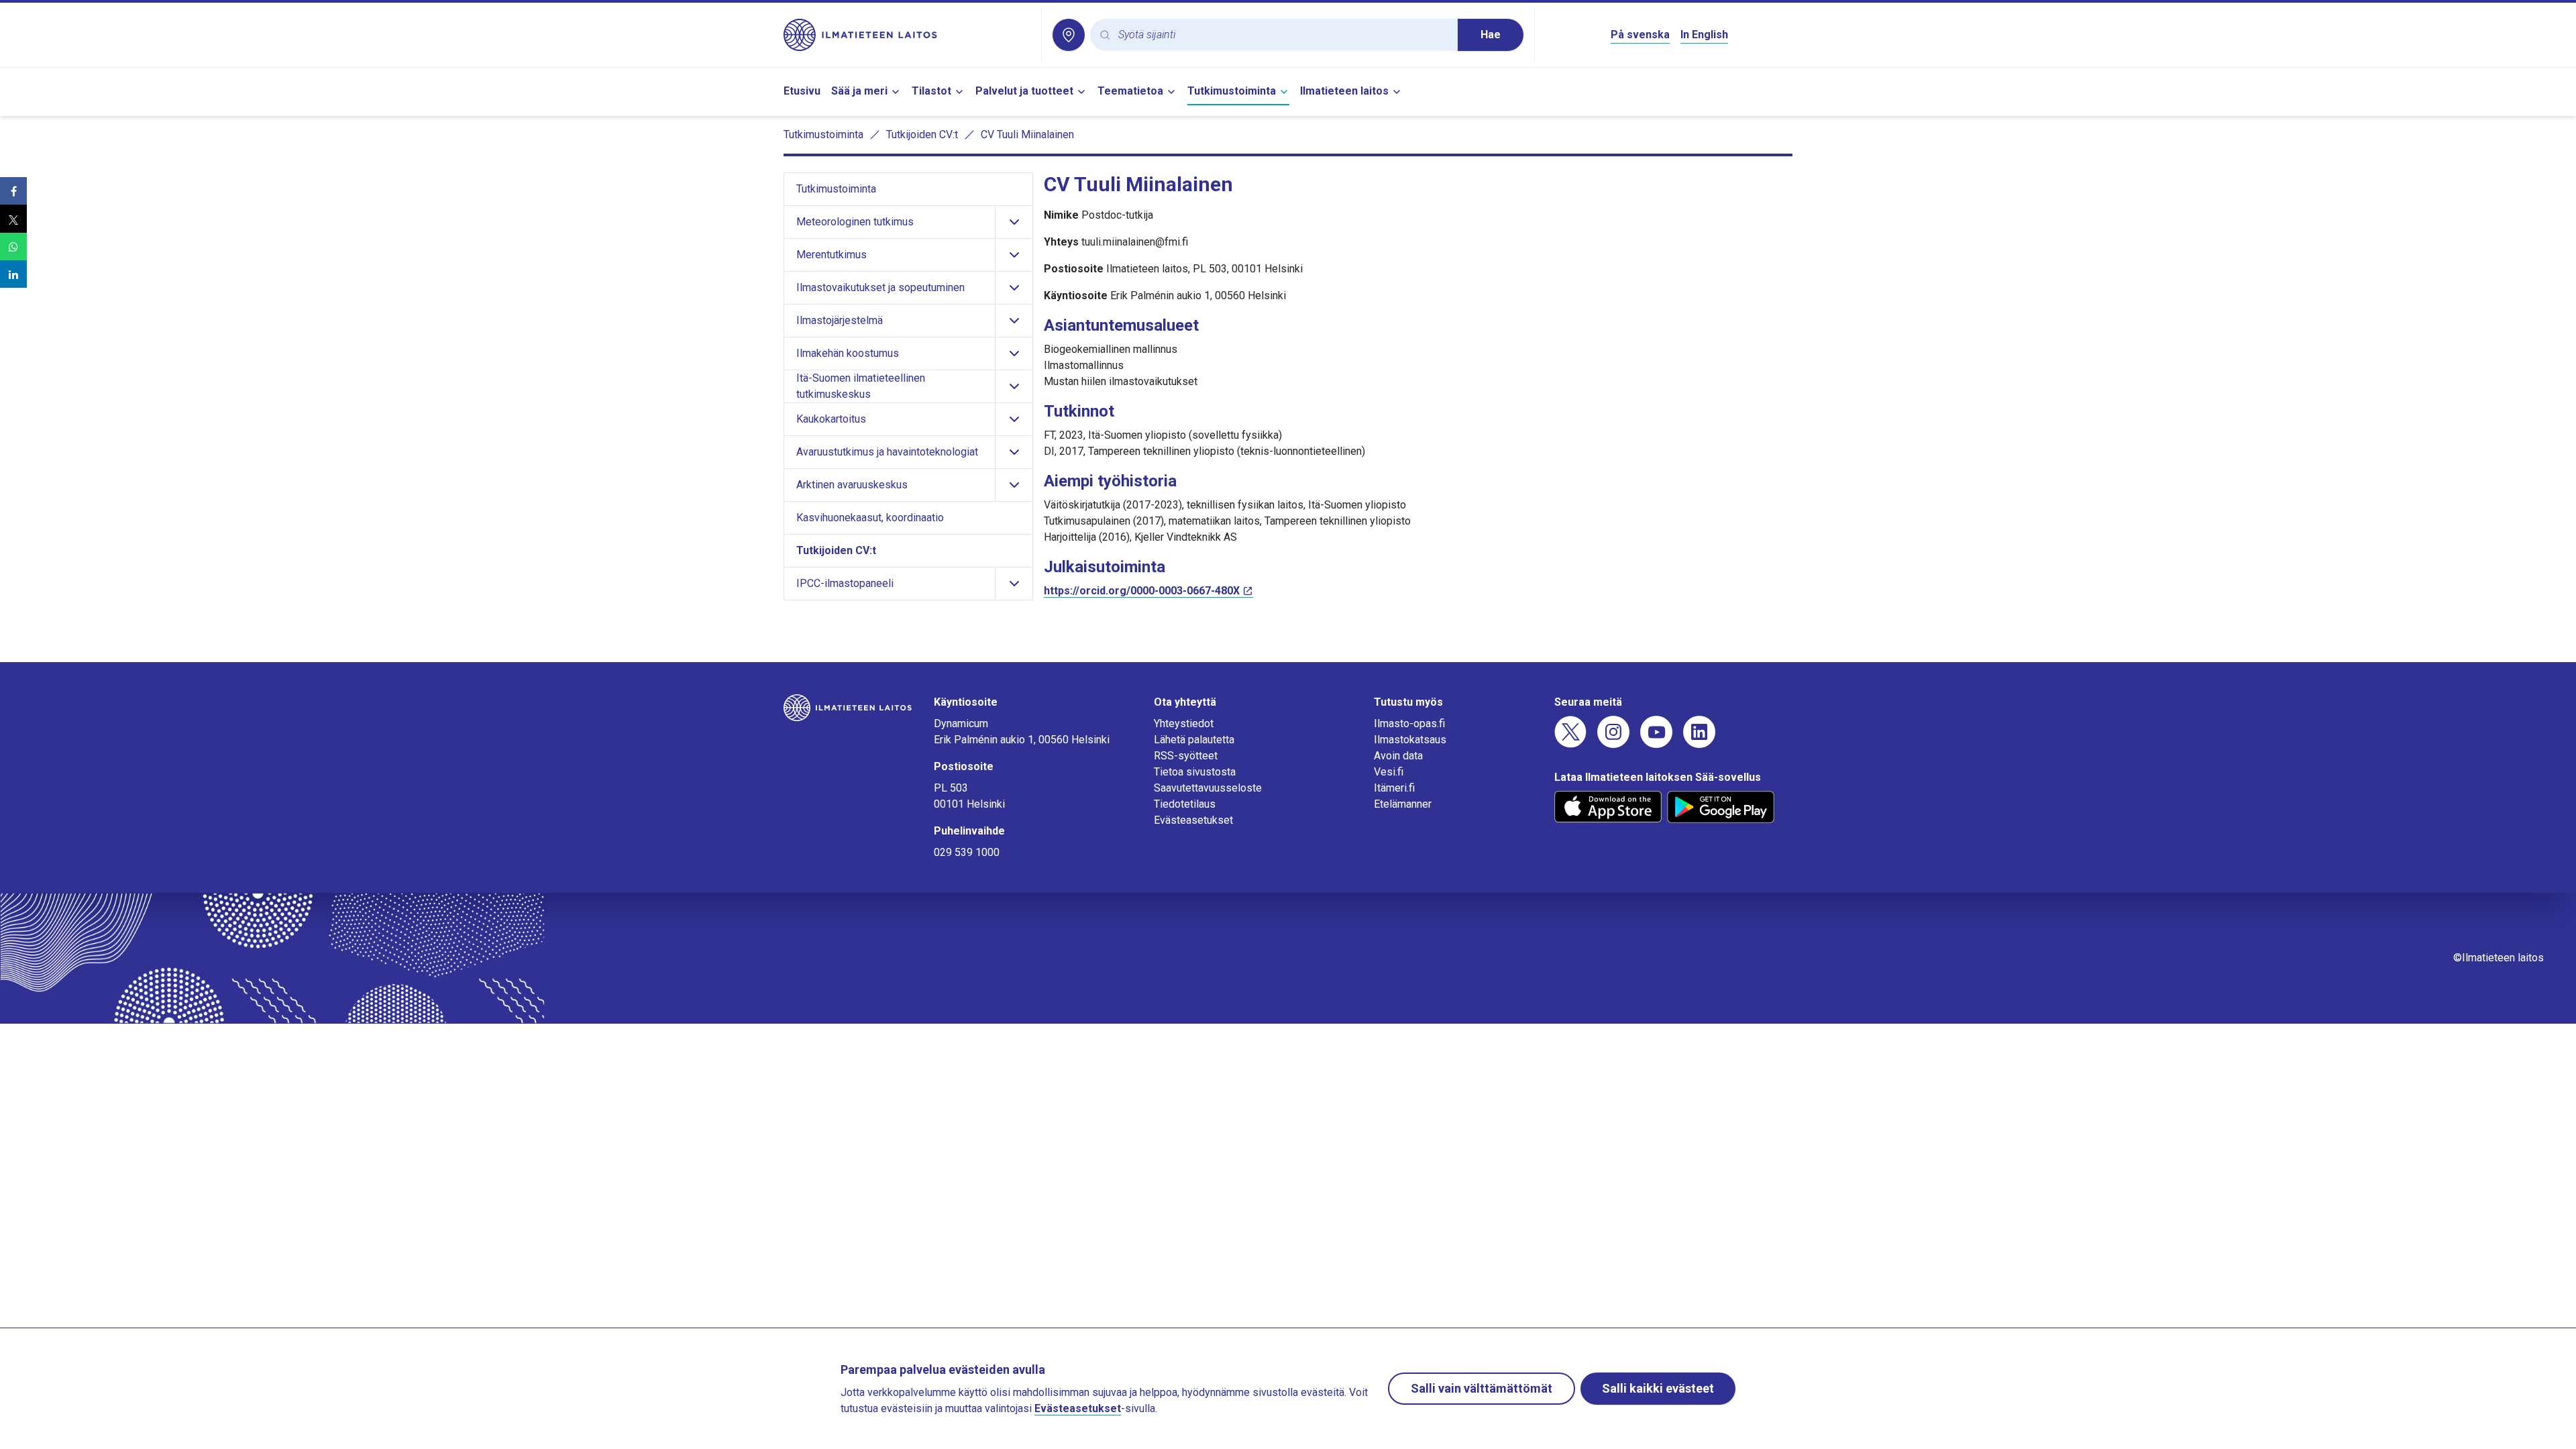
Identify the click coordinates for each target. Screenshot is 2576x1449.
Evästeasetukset (1193, 820)
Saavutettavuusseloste (1208, 788)
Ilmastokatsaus (1410, 740)
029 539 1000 (967, 852)
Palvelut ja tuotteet (1024, 91)
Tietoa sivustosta (1195, 772)
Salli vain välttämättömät (1482, 1388)
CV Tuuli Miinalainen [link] (1027, 135)
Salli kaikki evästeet (1658, 1388)
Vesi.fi (1389, 772)
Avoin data (1398, 756)
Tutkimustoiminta (1232, 91)
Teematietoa (1130, 91)
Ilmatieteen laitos (1344, 91)
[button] (13, 191)
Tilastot (931, 91)
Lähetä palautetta (1194, 740)
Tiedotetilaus (1185, 804)
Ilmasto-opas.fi (1409, 723)
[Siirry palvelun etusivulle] (907, 35)
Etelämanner (1403, 804)
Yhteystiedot (1184, 723)
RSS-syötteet (1186, 756)
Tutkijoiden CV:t (922, 135)
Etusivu (802, 91)
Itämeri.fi (1394, 788)
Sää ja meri (859, 91)
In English (1704, 35)
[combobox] (1283, 35)
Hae (1491, 35)
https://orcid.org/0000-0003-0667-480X (1142, 591)
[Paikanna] (1069, 35)
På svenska (1640, 35)
